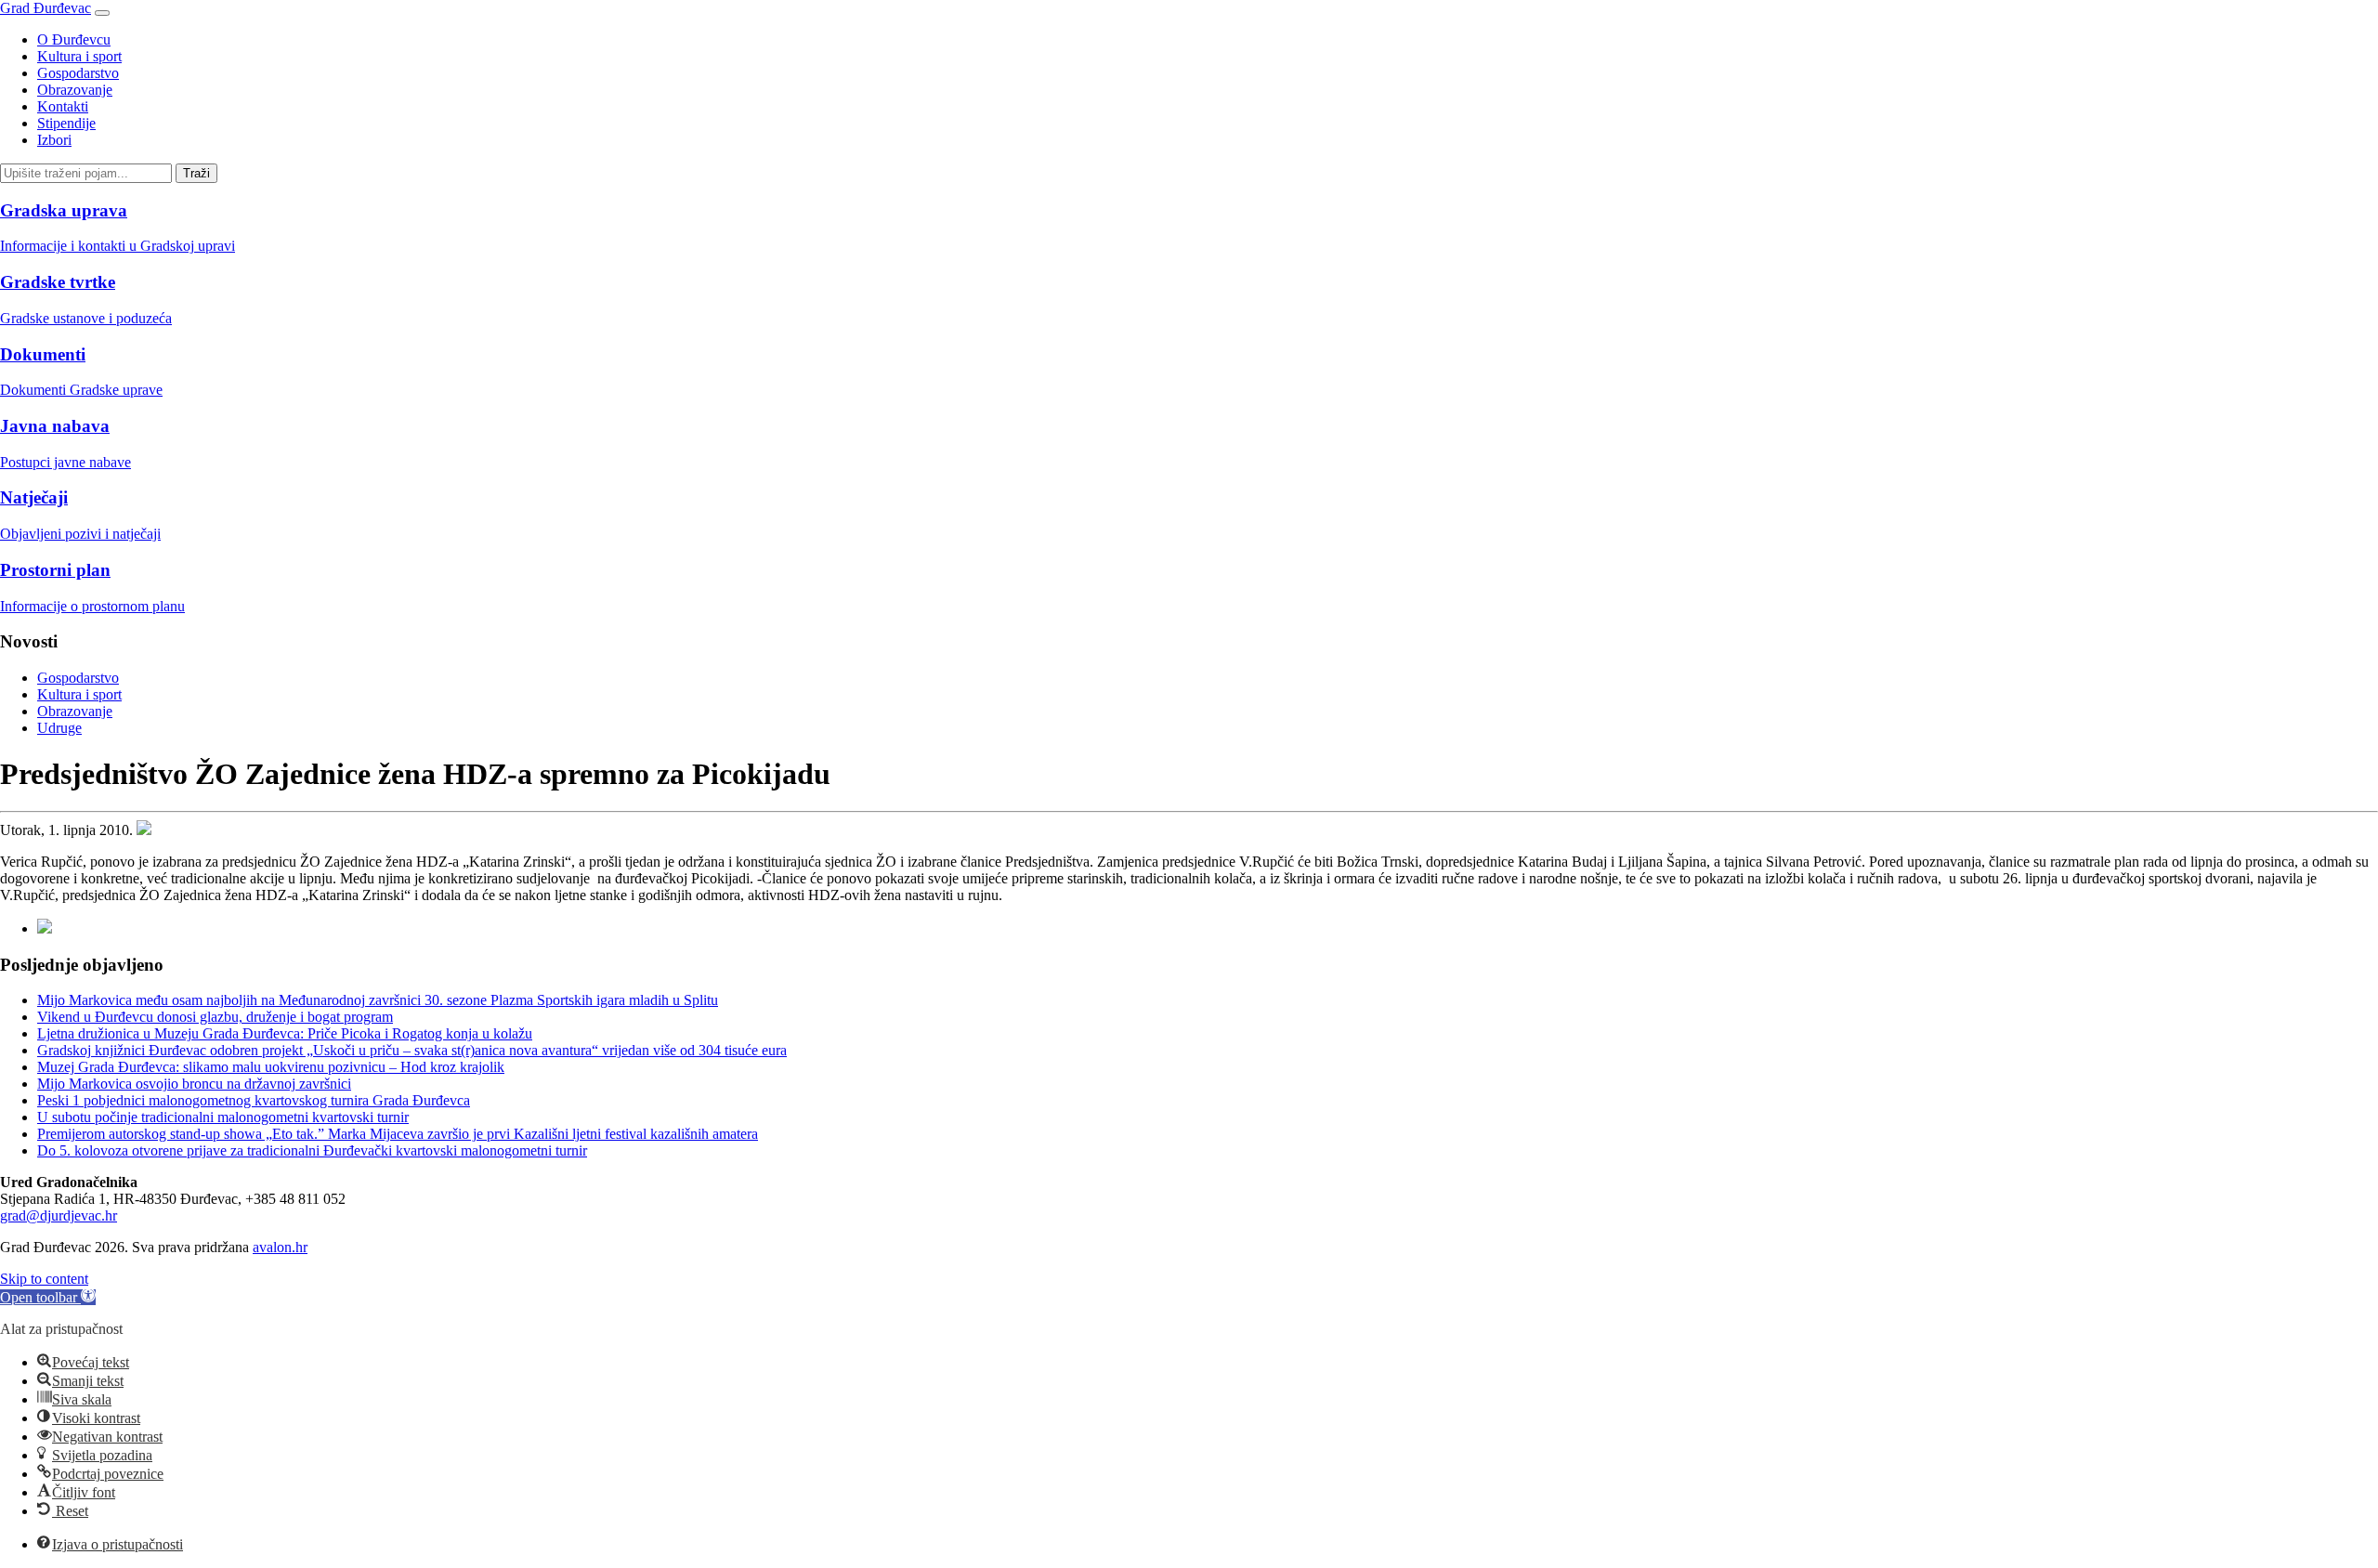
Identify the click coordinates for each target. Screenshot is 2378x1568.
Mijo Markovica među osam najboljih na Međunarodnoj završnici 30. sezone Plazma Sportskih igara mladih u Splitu (378, 1000)
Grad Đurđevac (46, 8)
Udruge (59, 728)
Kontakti (63, 106)
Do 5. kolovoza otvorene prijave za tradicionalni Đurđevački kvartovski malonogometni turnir (312, 1150)
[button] (48, 1297)
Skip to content (44, 1279)
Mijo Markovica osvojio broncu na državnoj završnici (194, 1084)
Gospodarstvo (78, 73)
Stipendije (66, 123)
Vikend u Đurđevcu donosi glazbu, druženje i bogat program (215, 1017)
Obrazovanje (75, 90)
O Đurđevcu (74, 39)
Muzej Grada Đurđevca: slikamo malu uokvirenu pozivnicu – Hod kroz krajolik (271, 1067)
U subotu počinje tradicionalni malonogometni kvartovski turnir (223, 1117)
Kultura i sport (79, 56)
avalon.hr (280, 1247)
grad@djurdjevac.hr (59, 1215)
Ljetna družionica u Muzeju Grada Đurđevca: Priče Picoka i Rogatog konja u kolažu (285, 1033)
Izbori (54, 140)
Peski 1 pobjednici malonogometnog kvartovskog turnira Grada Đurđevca (254, 1100)
